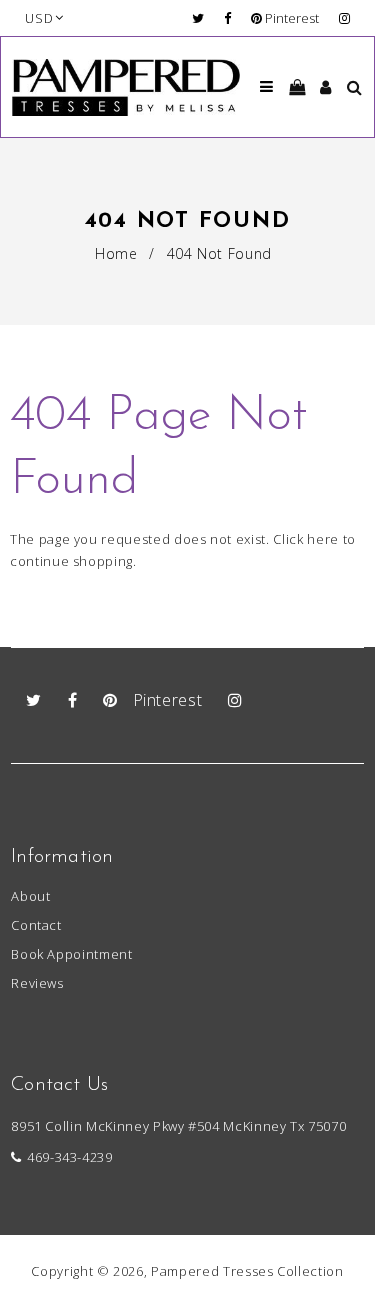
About (30, 896)
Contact (36, 925)
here (323, 539)
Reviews (37, 983)
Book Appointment (71, 954)
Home (116, 253)
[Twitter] (203, 18)
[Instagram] (344, 18)
